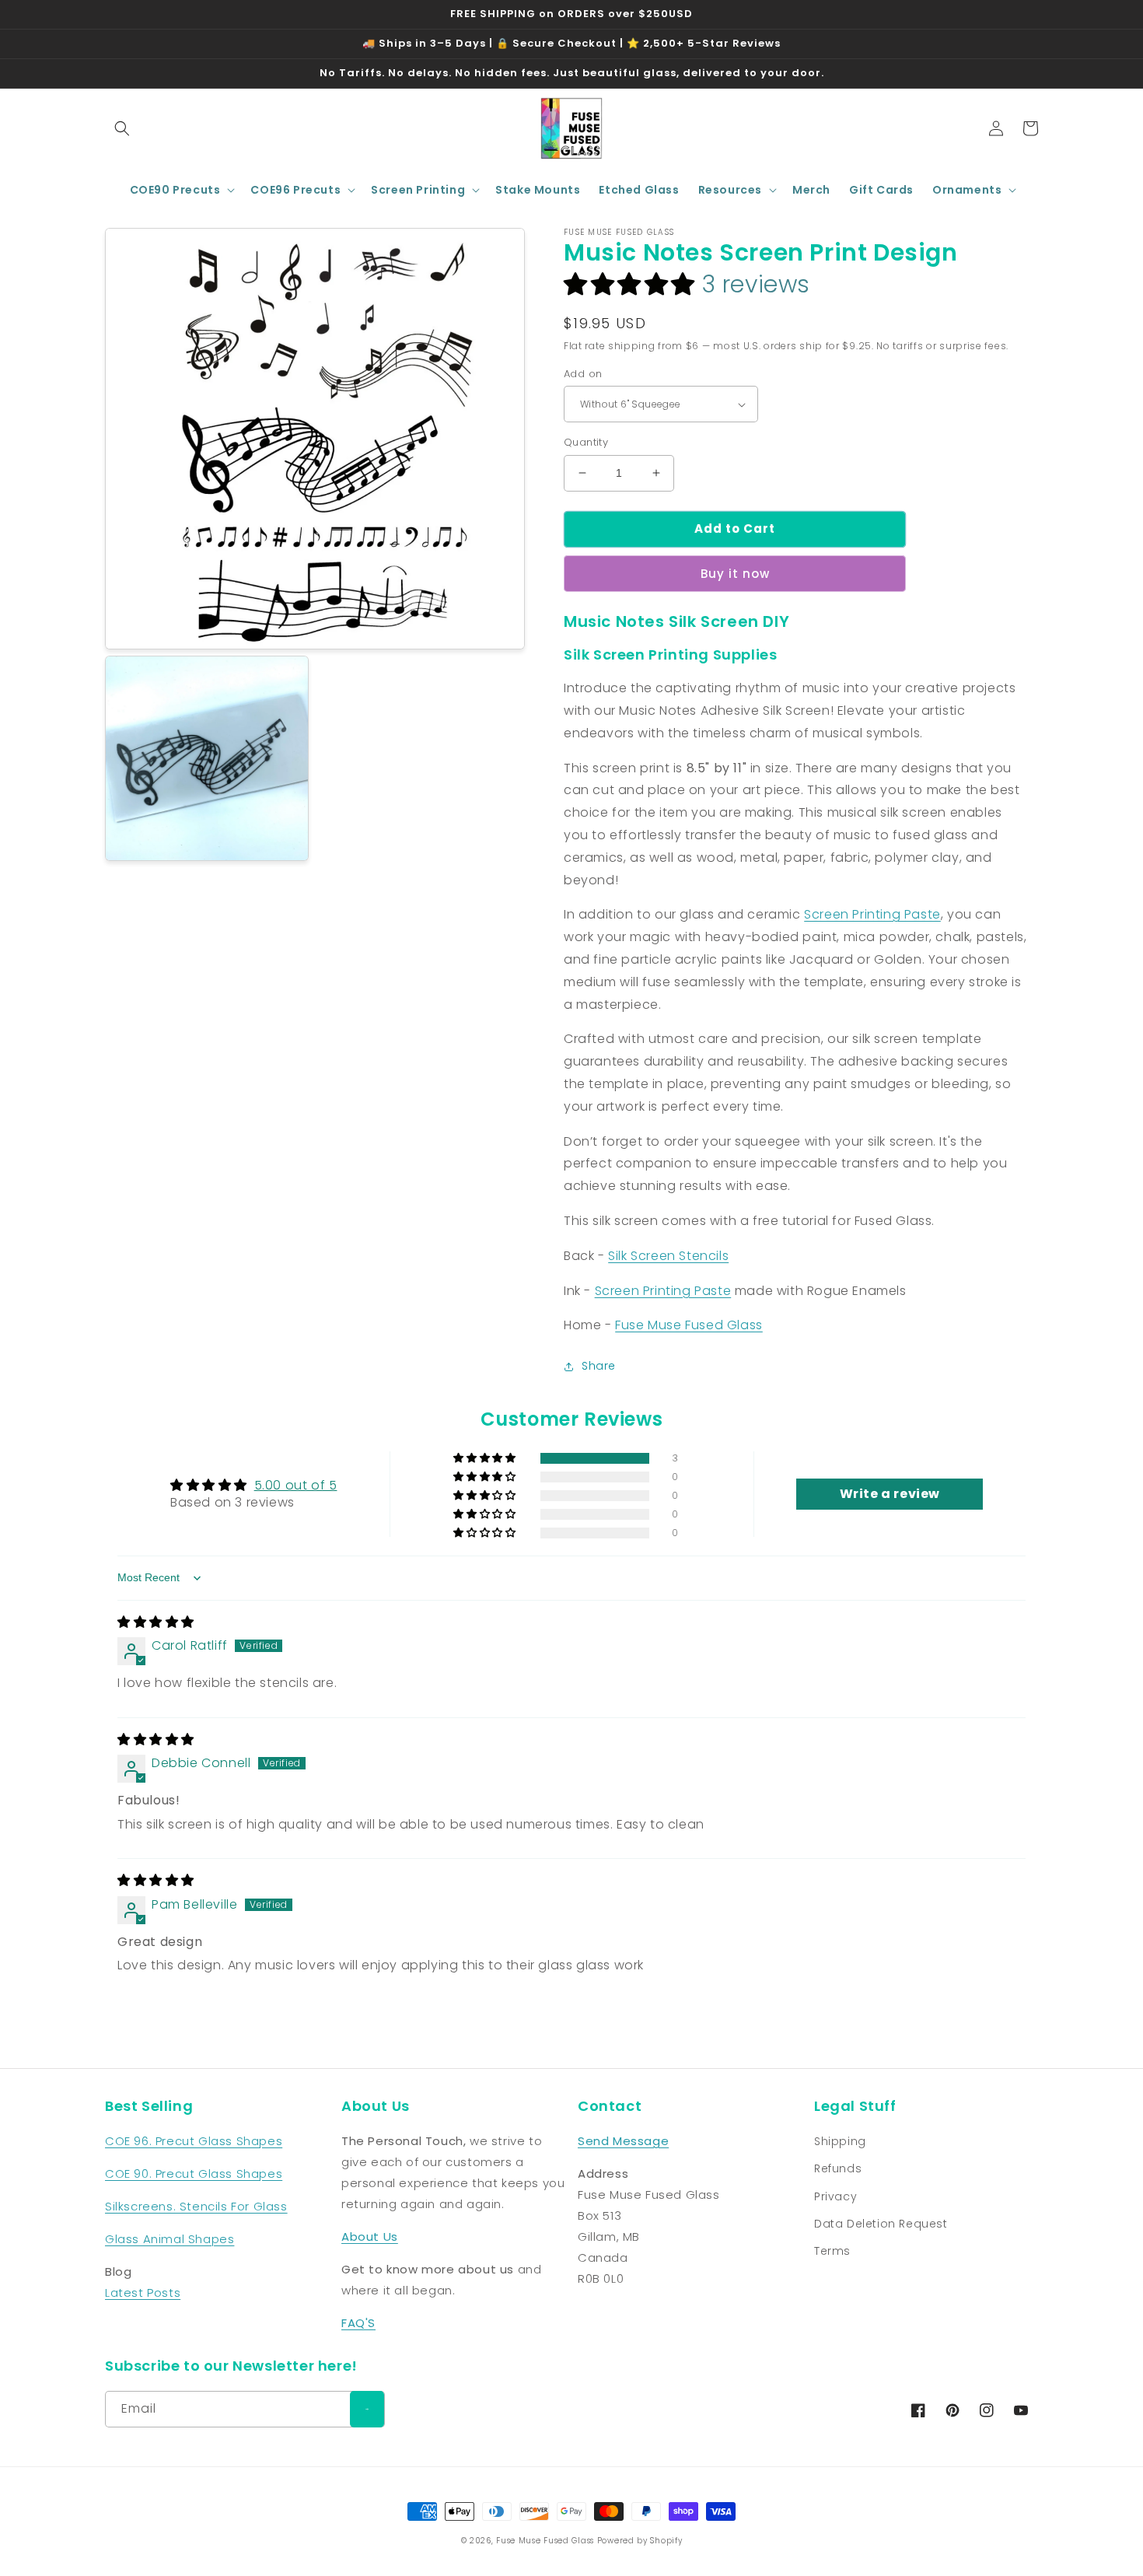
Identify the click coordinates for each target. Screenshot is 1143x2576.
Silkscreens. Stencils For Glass (196, 2206)
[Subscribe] (367, 2409)
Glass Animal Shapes (170, 2239)
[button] (122, 128)
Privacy (835, 2196)
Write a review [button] (890, 1494)
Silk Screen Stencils (668, 1256)
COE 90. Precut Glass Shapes (194, 2173)
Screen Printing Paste (872, 914)
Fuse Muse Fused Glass (689, 1325)
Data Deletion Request (881, 2224)
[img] (156, 1622)
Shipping (840, 2141)
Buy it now (735, 574)
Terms (832, 2251)
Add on (583, 374)
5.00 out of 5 (296, 1485)
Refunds (838, 2168)
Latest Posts (143, 2292)
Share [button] (599, 1366)
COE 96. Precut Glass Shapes (194, 2141)
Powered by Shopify (640, 2541)
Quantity (586, 442)
